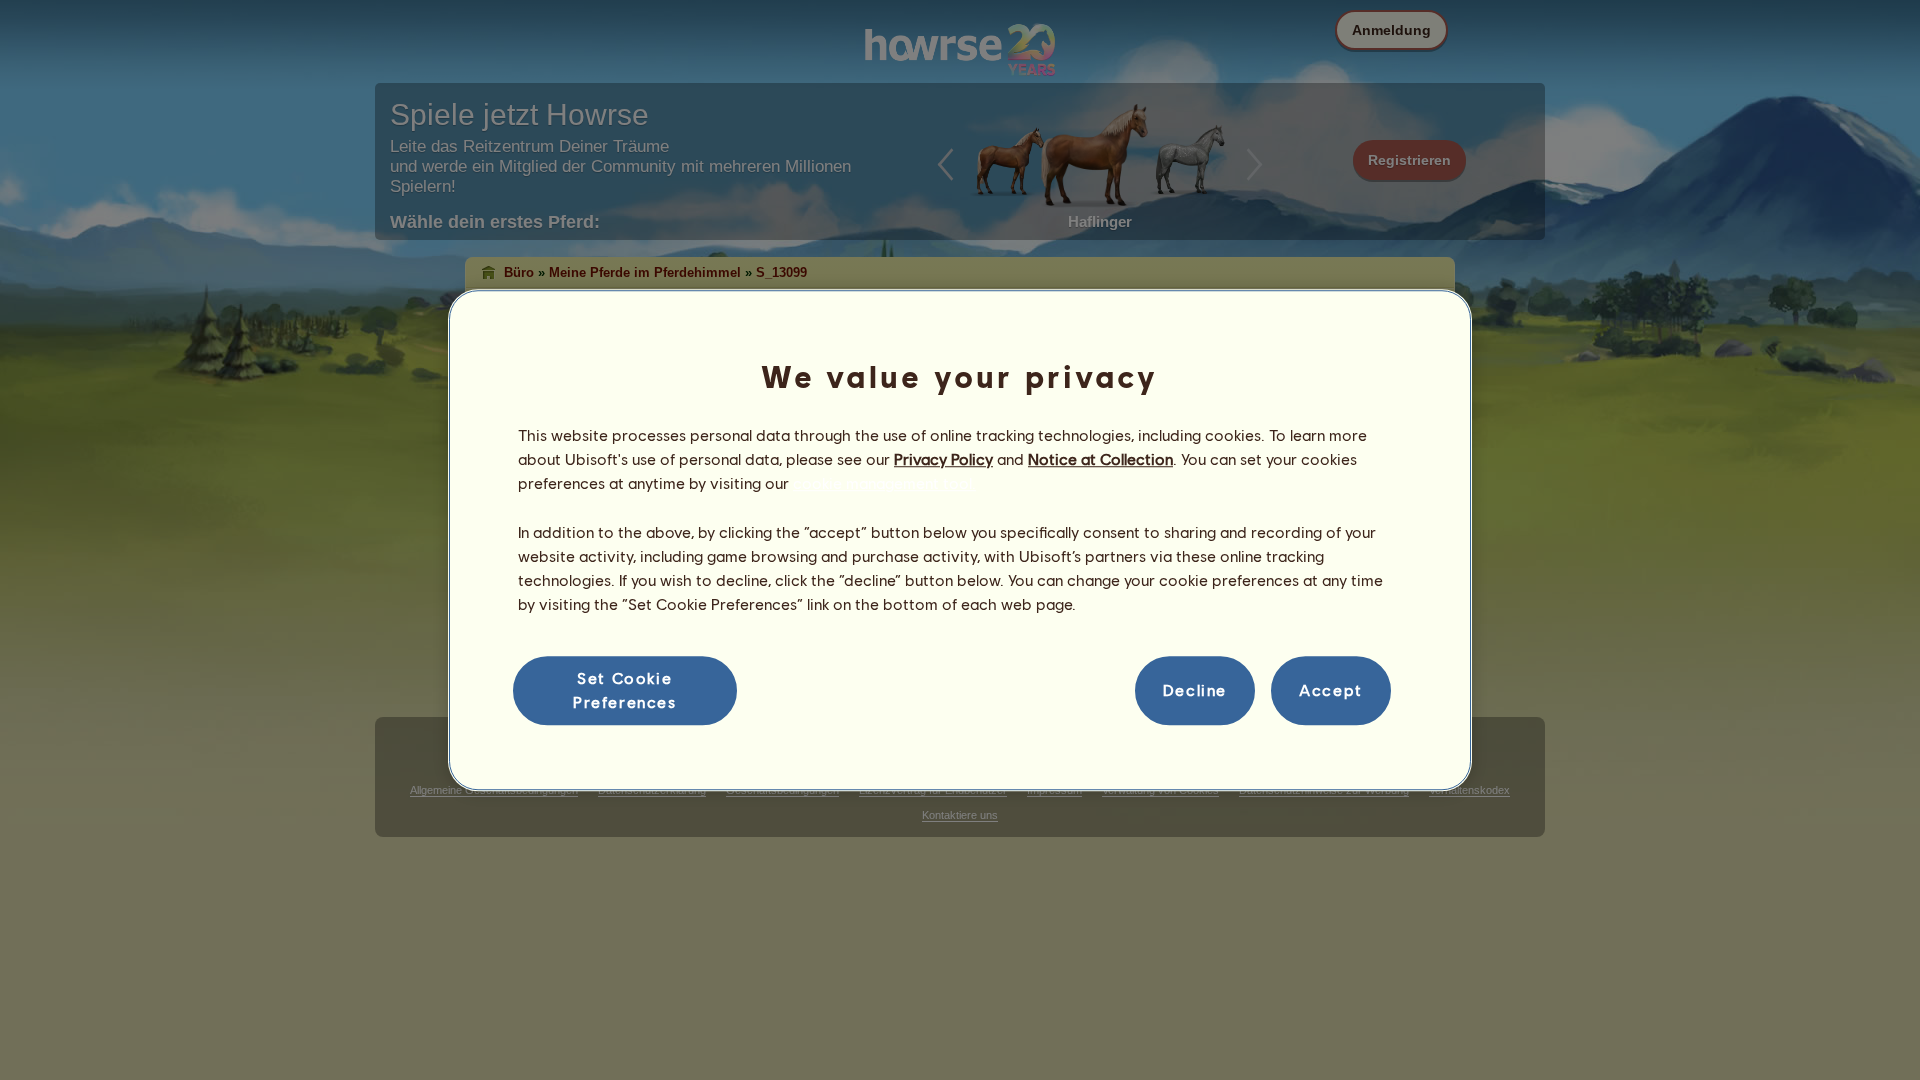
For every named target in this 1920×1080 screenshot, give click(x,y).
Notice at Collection (1100, 458)
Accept (1331, 690)
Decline (1195, 690)
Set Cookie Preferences (625, 689)
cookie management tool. (884, 483)
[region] (960, 540)
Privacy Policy (943, 458)
